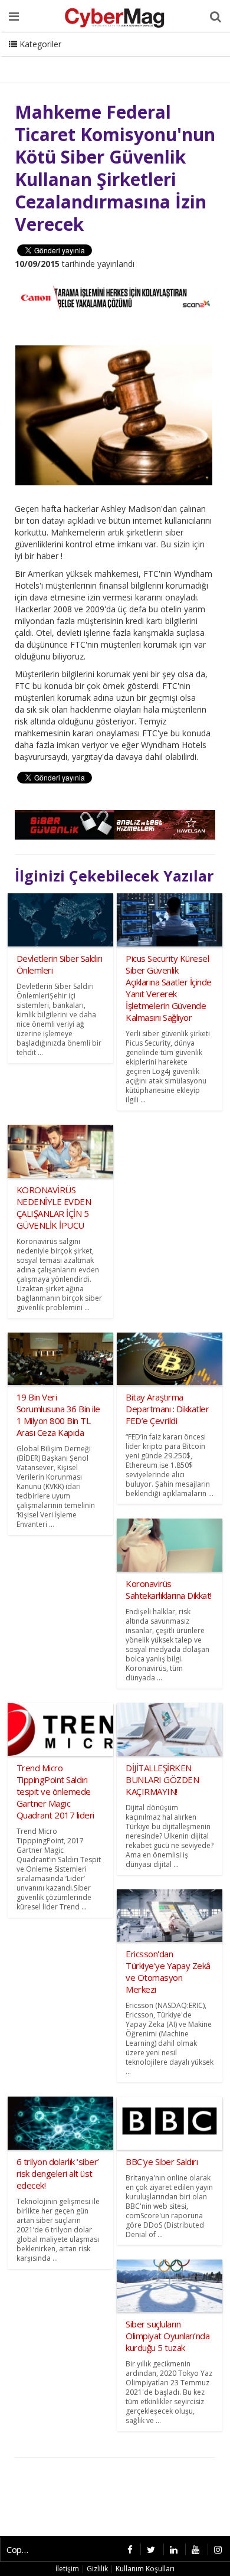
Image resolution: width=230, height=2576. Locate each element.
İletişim (98, 59)
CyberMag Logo (159, 59)
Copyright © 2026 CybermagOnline (21, 2549)
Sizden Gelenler (39, 59)
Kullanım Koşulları (145, 2569)
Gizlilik (97, 2569)
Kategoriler (39, 44)
